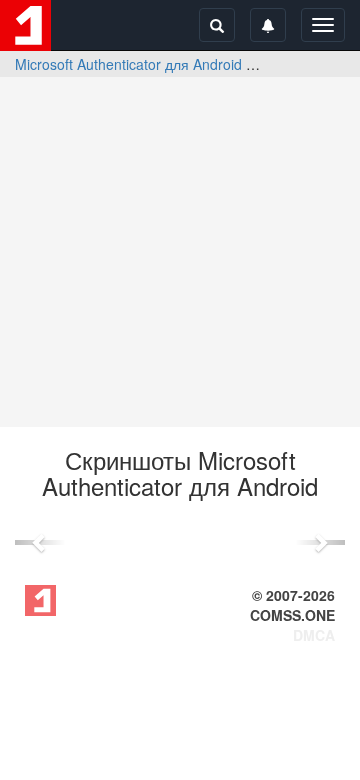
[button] (40, 542)
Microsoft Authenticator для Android (128, 64)
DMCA (314, 635)
